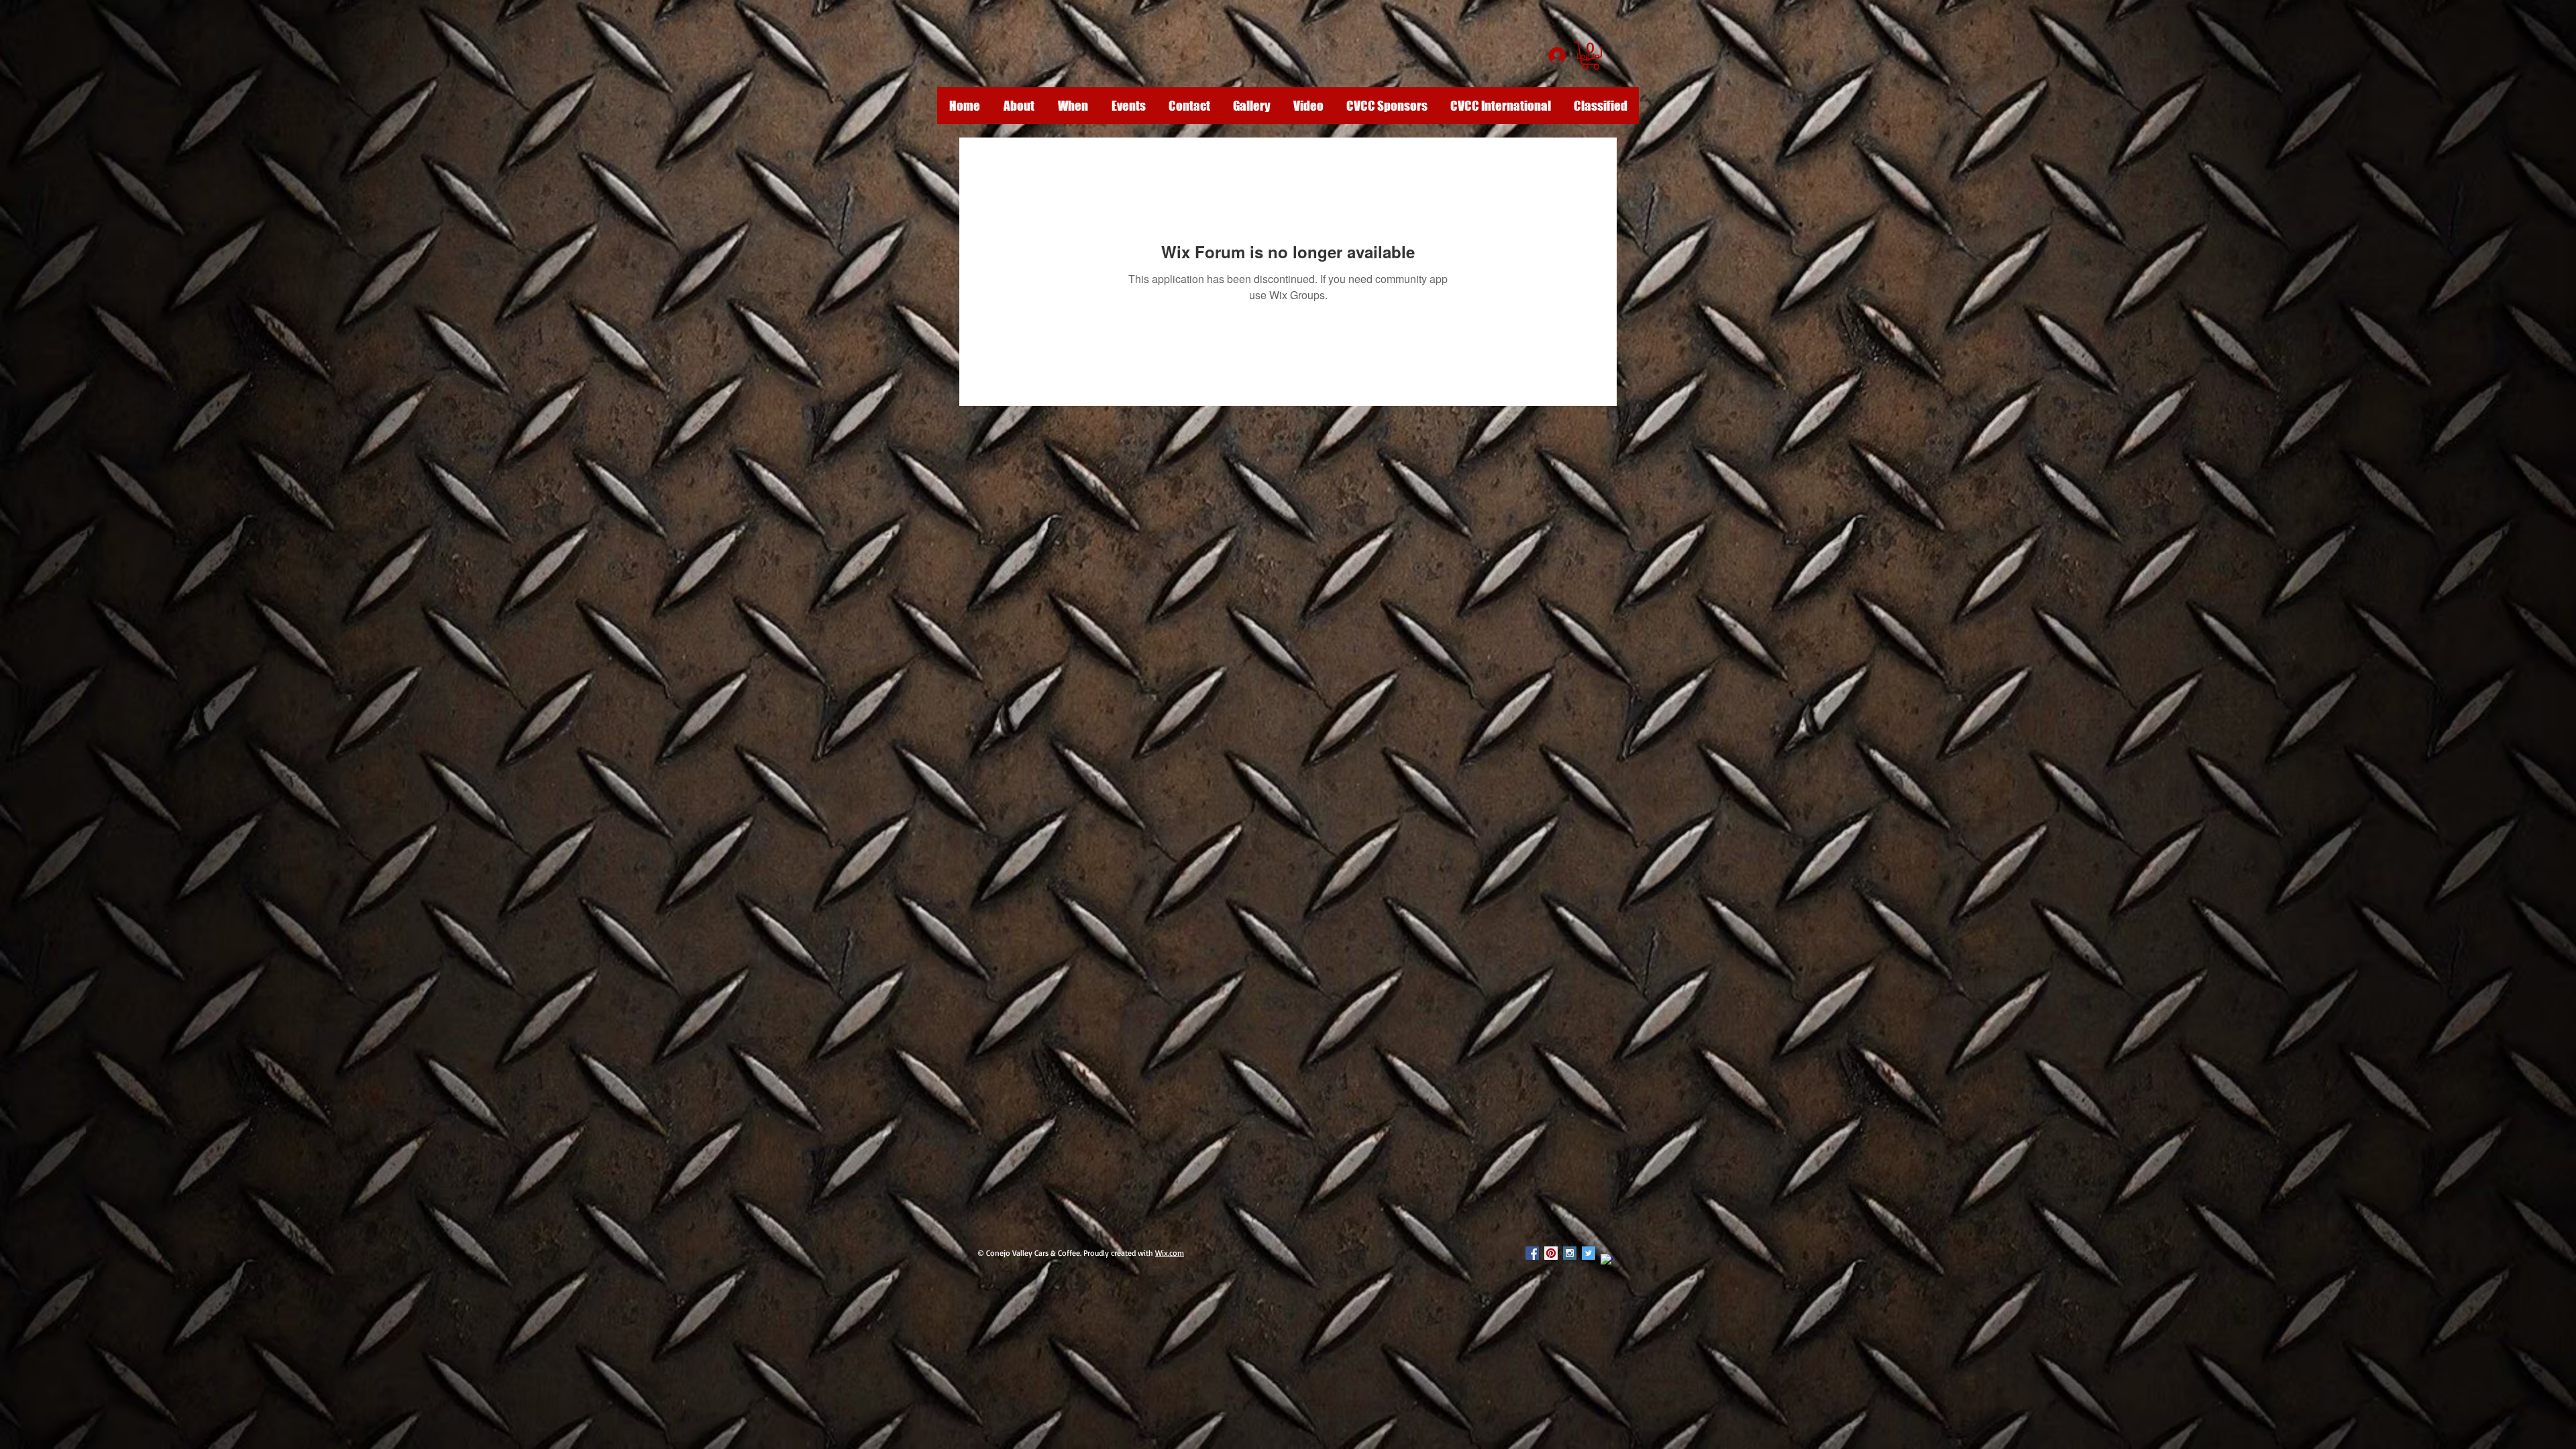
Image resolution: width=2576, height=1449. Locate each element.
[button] (1591, 56)
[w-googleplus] (1607, 1260)
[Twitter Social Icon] (1589, 1253)
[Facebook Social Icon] (1532, 1253)
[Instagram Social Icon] (1570, 1253)
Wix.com (1170, 1253)
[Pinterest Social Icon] (1551, 1253)
